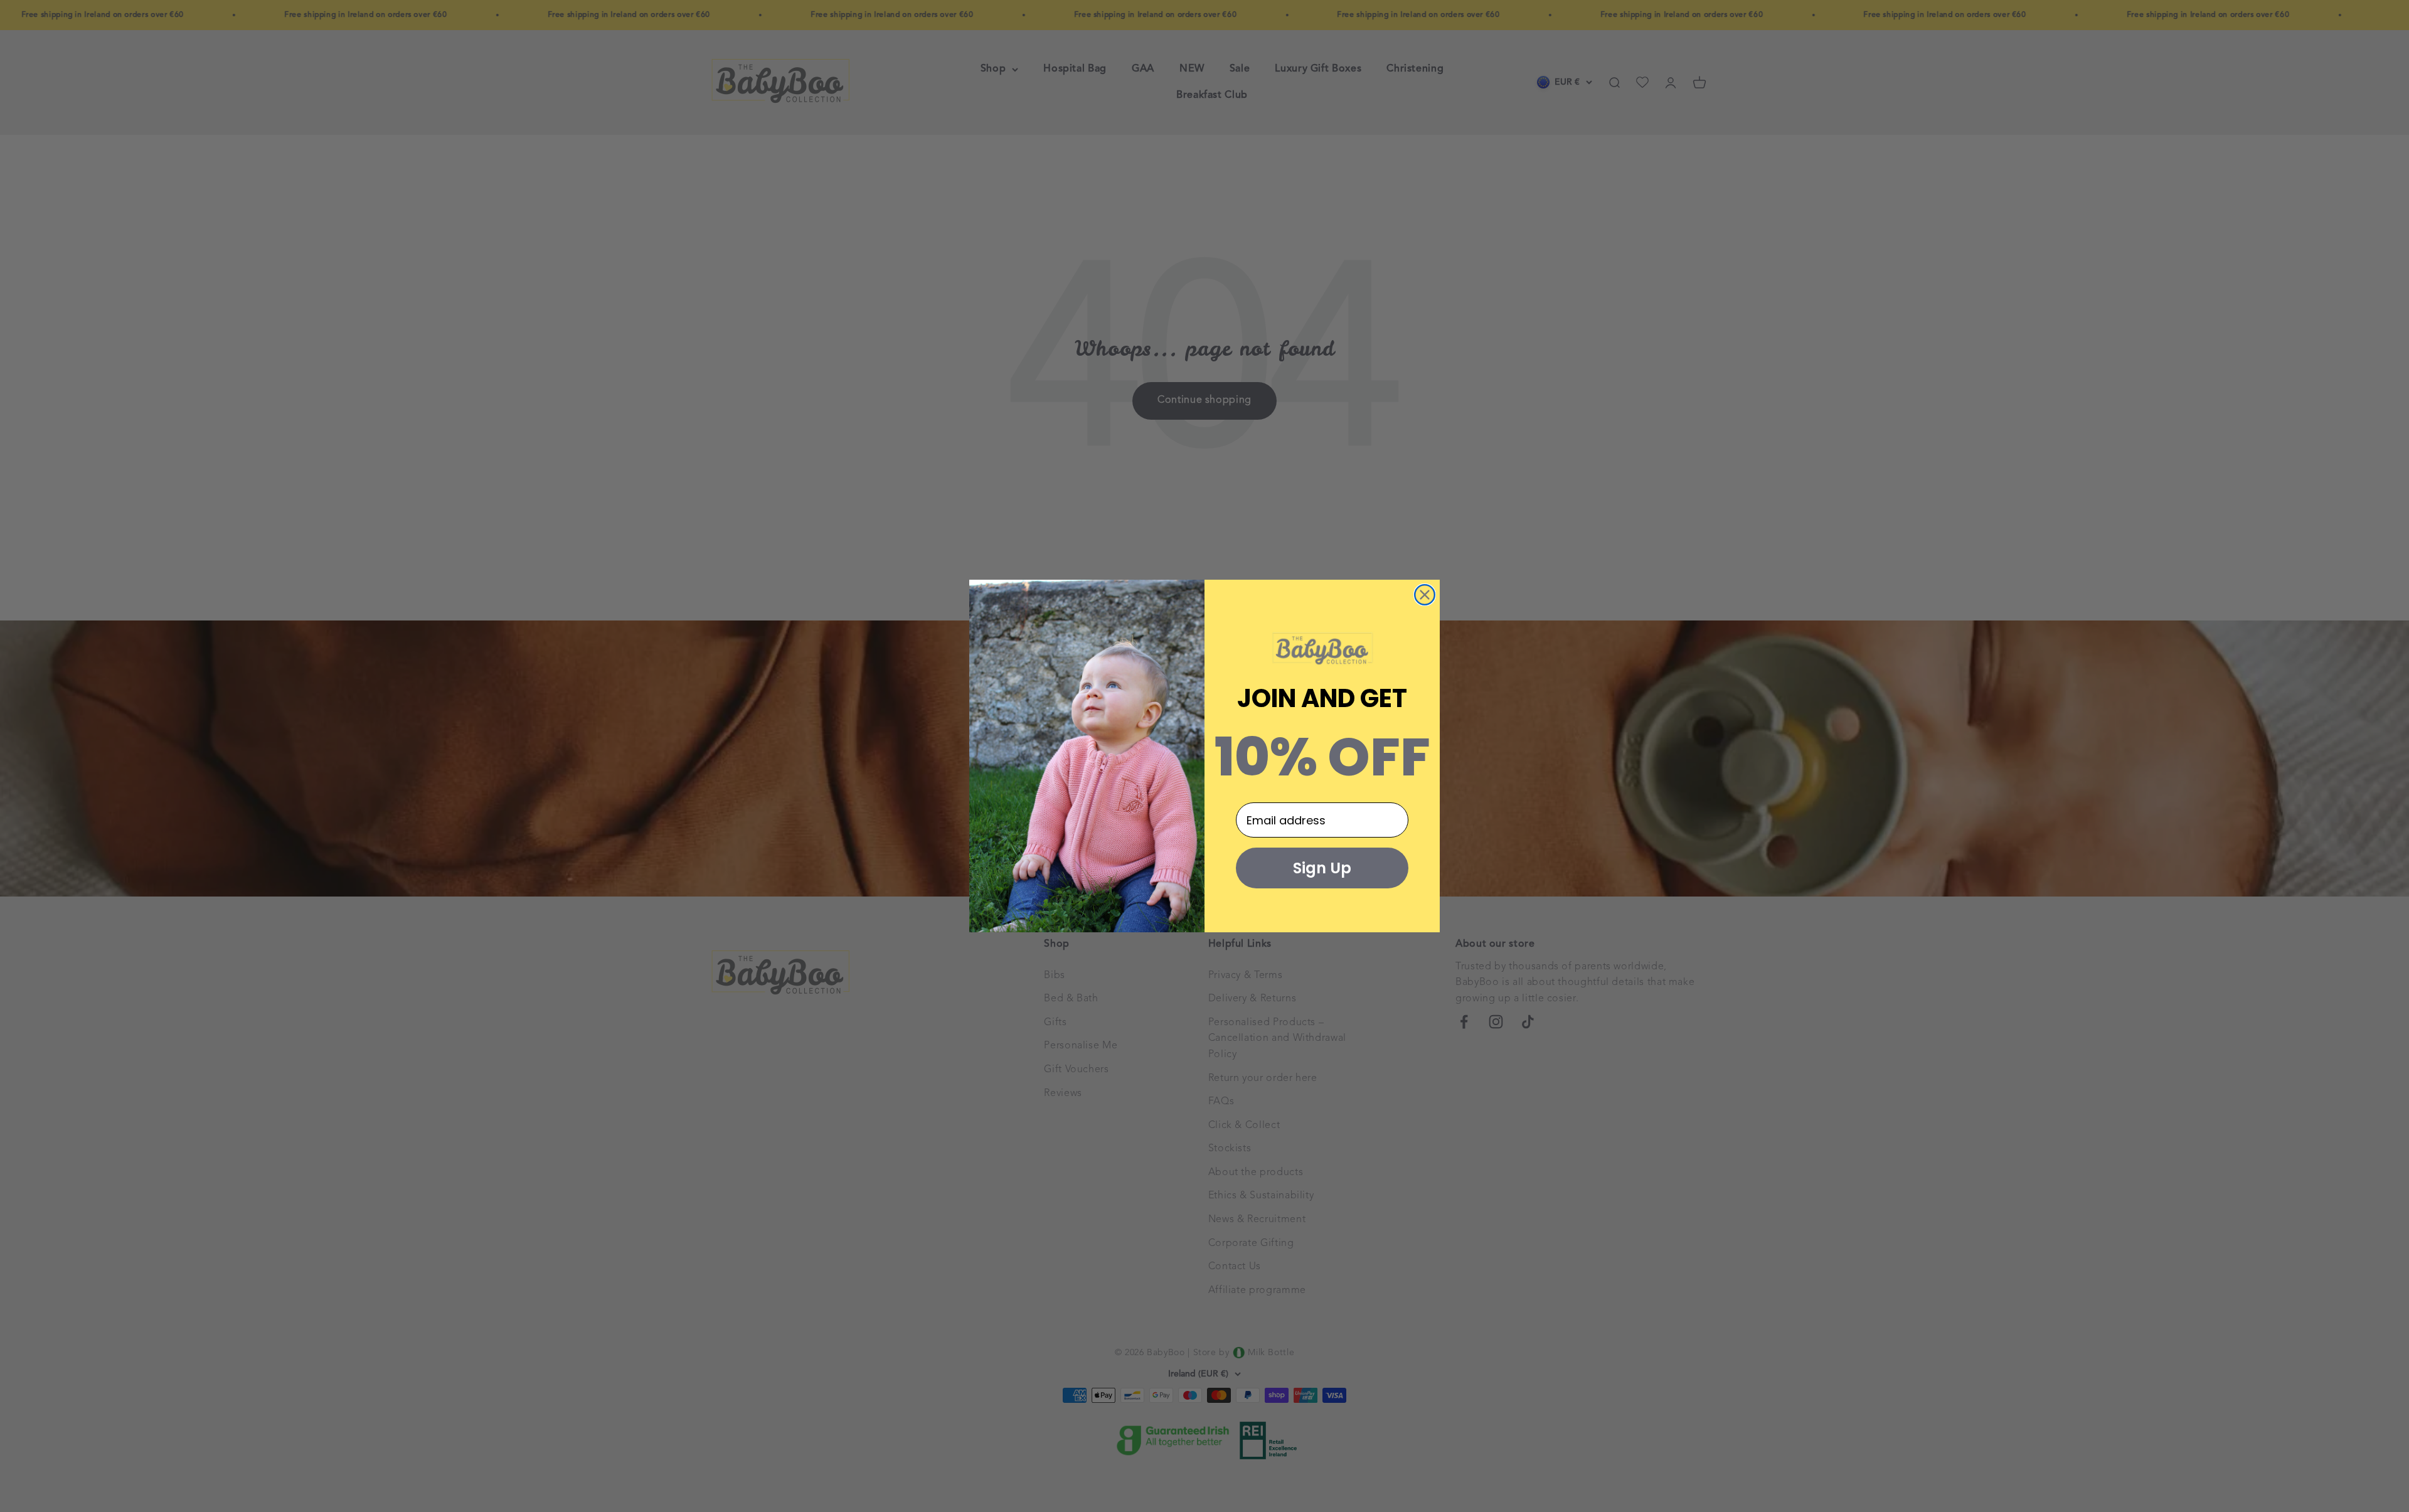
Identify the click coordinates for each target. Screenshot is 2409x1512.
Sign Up (1322, 868)
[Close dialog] (1425, 595)
